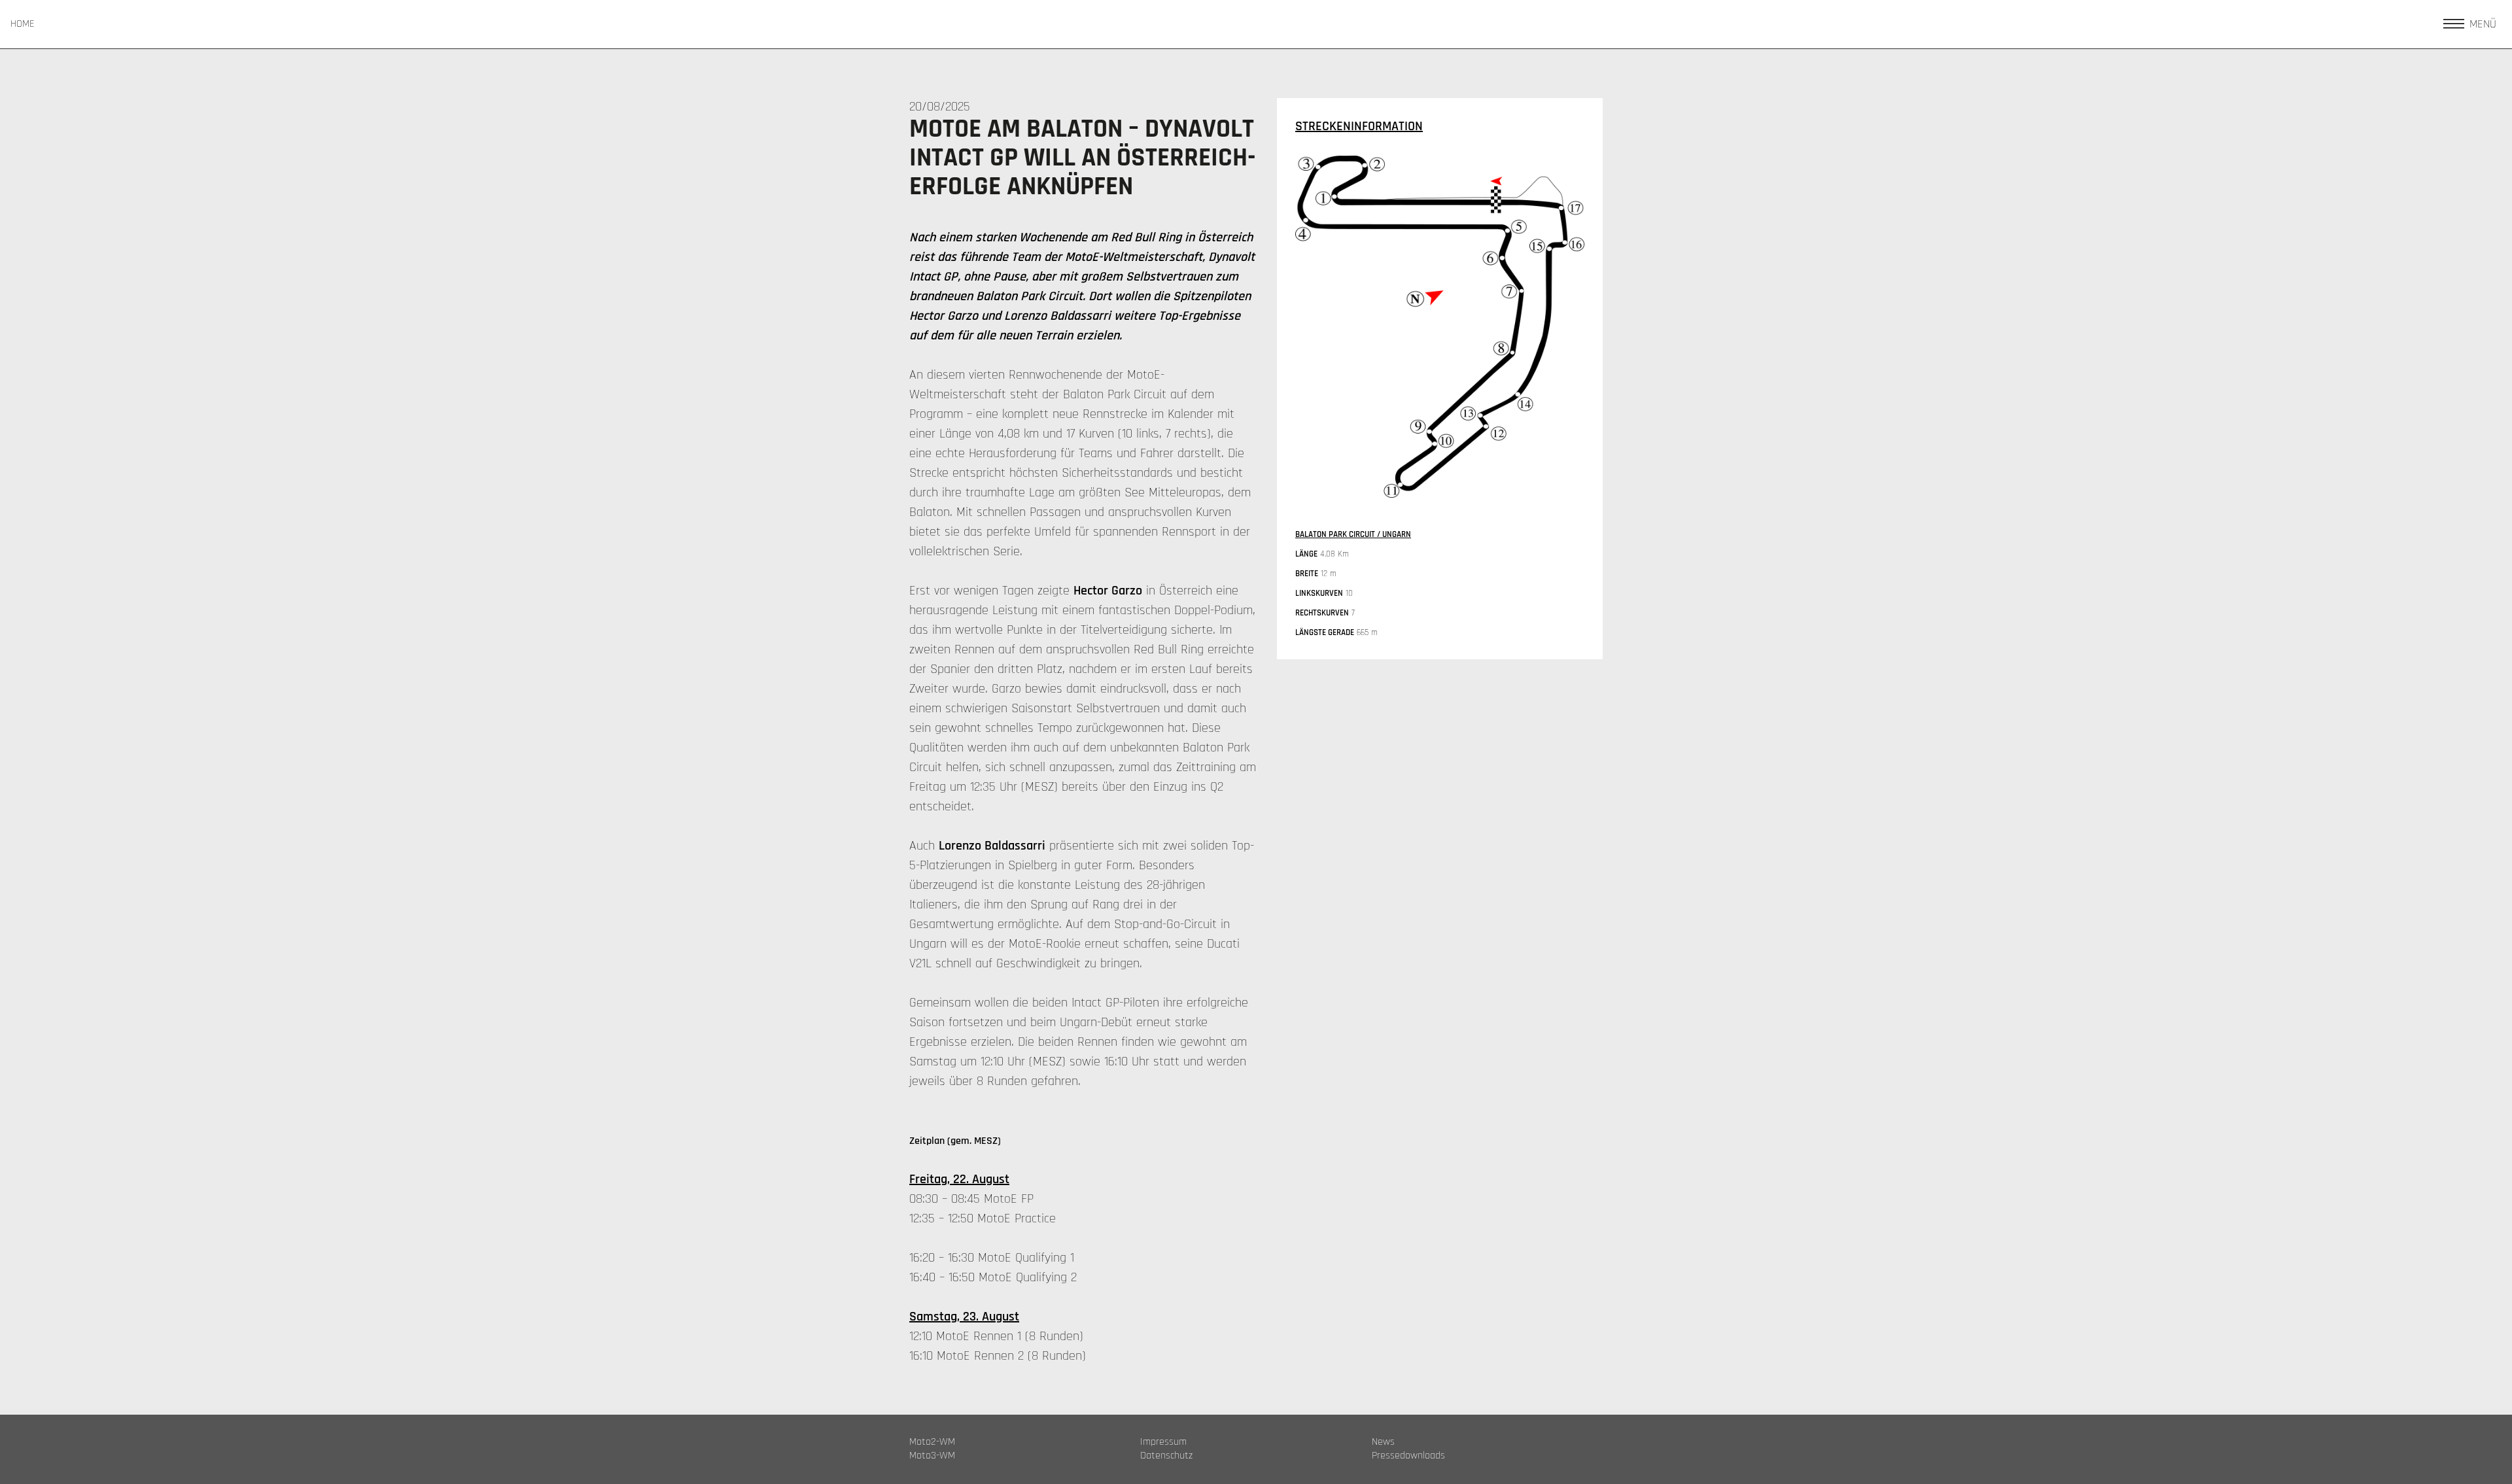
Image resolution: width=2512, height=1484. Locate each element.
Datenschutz (1166, 1456)
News (1383, 1442)
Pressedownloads (1408, 1456)
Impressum (1163, 1442)
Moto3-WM (932, 1456)
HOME (23, 24)
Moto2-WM (932, 1442)
